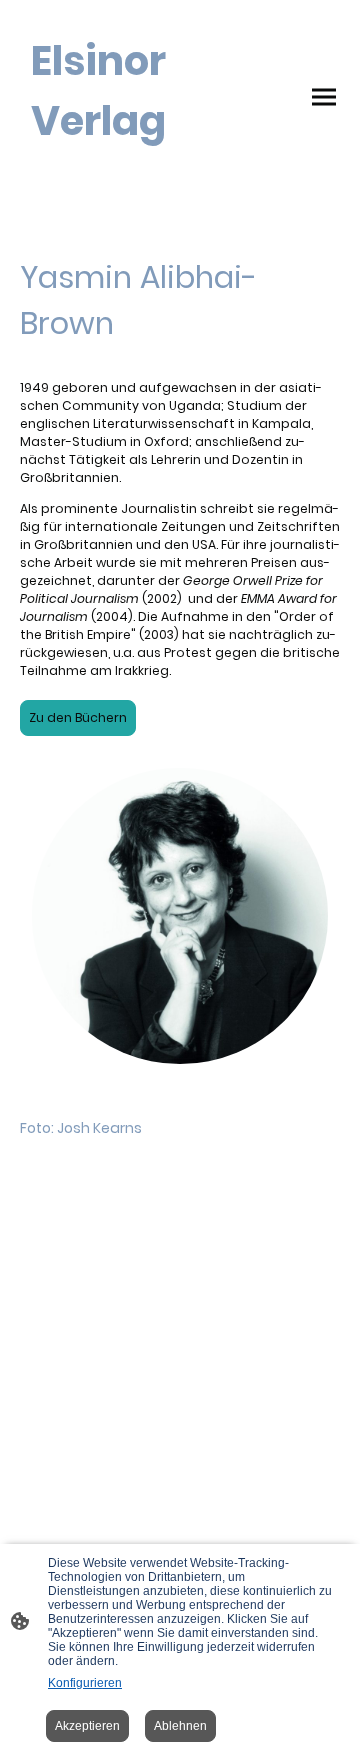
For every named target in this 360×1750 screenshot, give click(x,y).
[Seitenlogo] (98, 169)
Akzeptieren (87, 1726)
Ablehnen (180, 1726)
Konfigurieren (85, 1683)
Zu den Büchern (78, 717)
